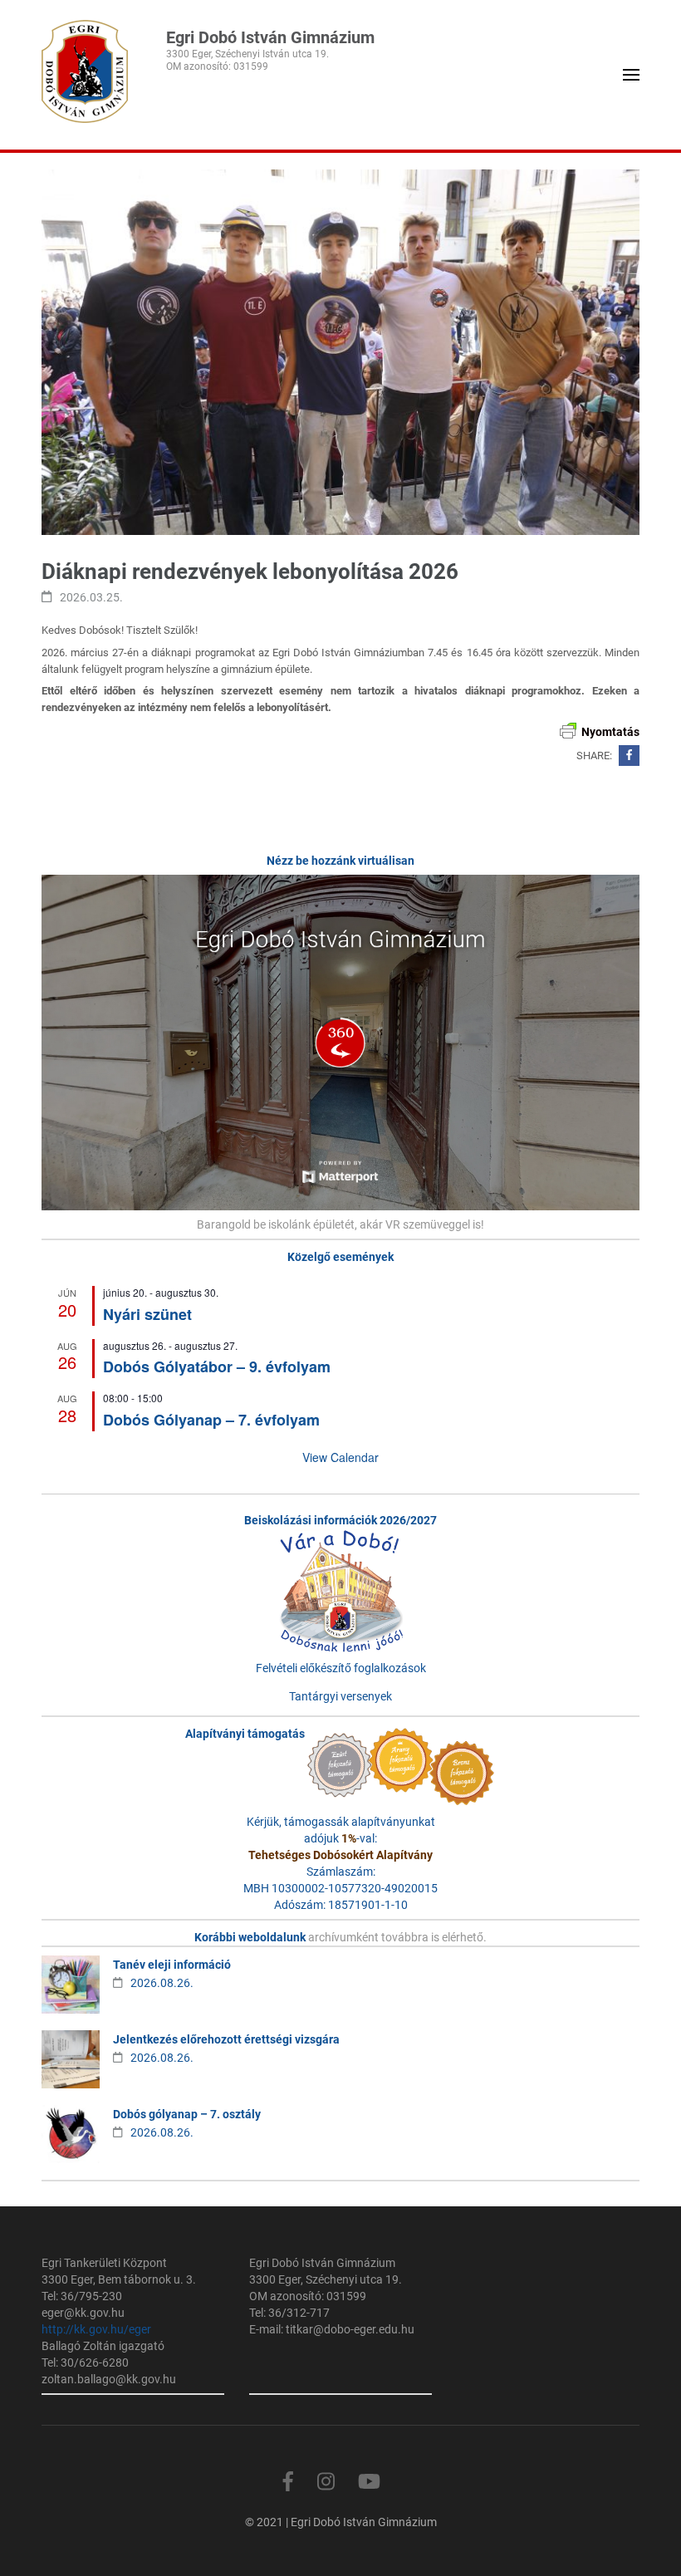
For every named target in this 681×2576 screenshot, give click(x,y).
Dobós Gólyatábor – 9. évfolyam (217, 1367)
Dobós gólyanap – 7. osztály (187, 2114)
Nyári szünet (147, 1314)
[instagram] (326, 2482)
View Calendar (340, 1457)
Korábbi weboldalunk (251, 1937)
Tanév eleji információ (172, 1965)
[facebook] (288, 2482)
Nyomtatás (610, 732)
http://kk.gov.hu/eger (96, 2329)
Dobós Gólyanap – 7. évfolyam (211, 1420)
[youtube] (369, 2482)
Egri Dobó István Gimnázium (270, 37)
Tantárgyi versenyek (340, 1696)
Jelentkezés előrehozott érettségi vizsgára (226, 2039)
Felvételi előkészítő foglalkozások (341, 1668)
